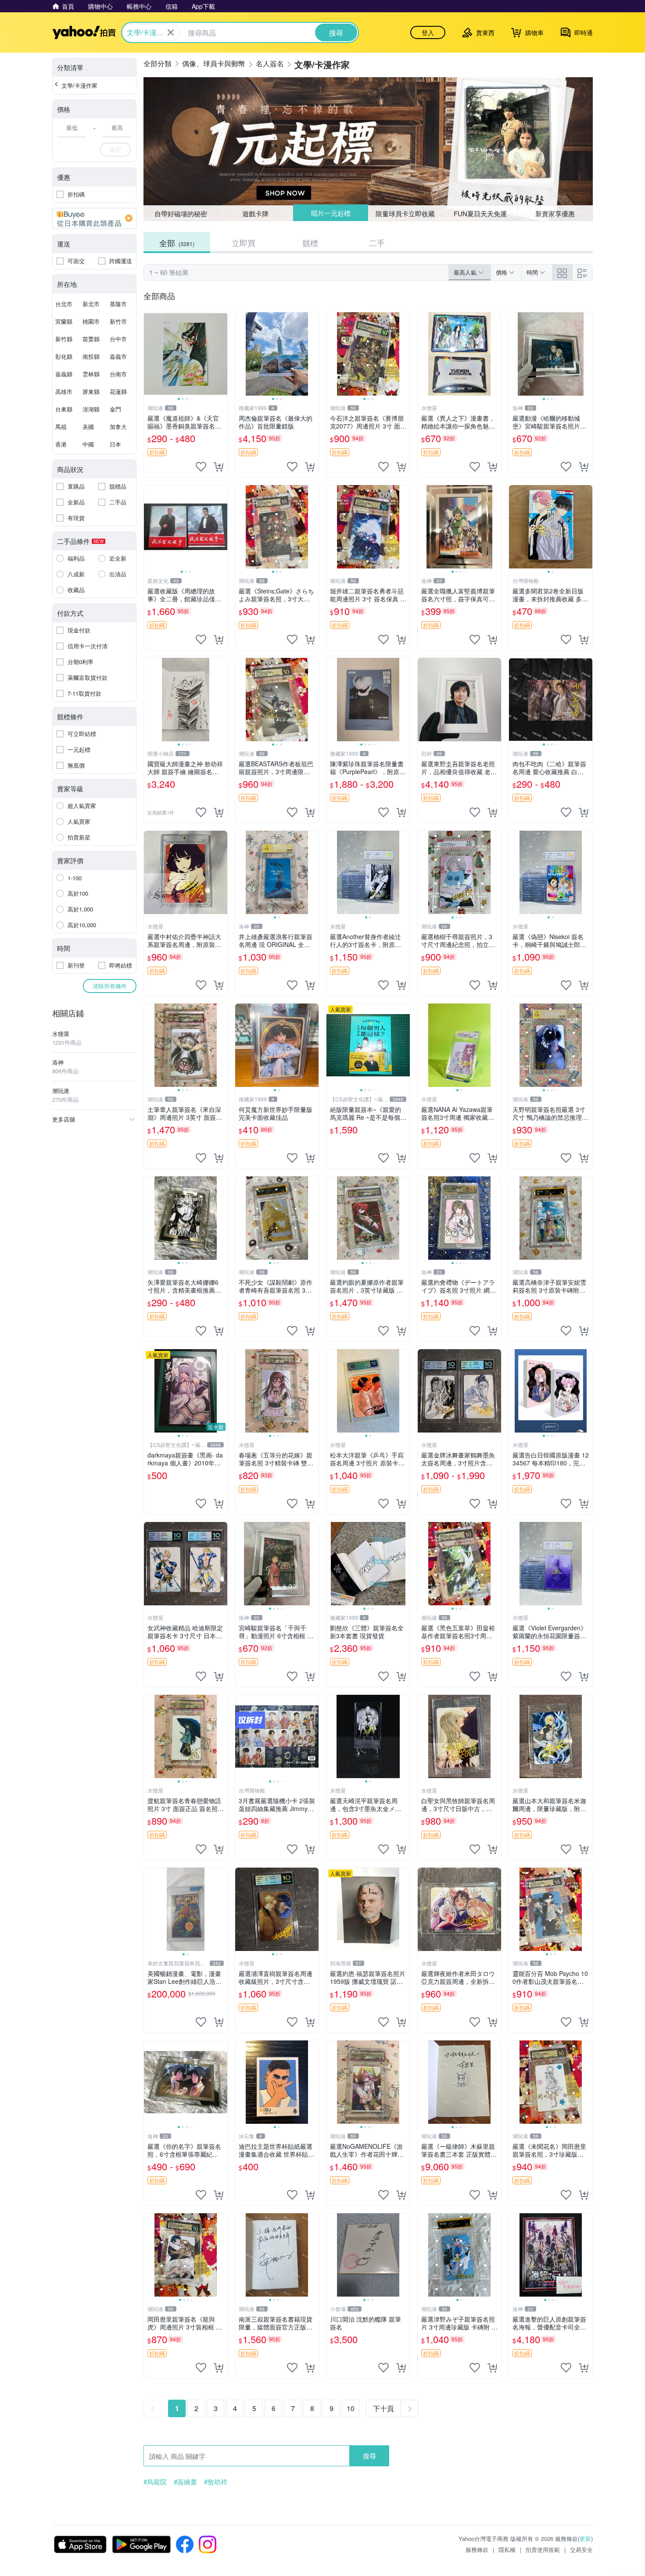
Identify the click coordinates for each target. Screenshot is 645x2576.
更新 (585, 2538)
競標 (310, 243)
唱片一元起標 (330, 213)
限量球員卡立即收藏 (406, 213)
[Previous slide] (150, 354)
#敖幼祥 (216, 2482)
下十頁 (383, 2408)
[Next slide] (222, 354)
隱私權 (507, 2549)
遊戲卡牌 (255, 213)
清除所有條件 (110, 986)
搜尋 (369, 2456)
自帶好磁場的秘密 (181, 213)
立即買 (244, 243)
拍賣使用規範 (543, 2549)
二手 (377, 243)
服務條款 (477, 2549)
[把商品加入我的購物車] (219, 467)
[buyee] (94, 218)
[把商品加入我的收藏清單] (201, 467)
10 (351, 2408)
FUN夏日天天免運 (480, 213)
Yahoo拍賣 (84, 32)
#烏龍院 (155, 2482)
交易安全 (581, 2549)
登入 (428, 32)
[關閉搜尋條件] (171, 32)
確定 (115, 149)
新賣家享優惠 (555, 213)
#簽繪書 (185, 2482)
